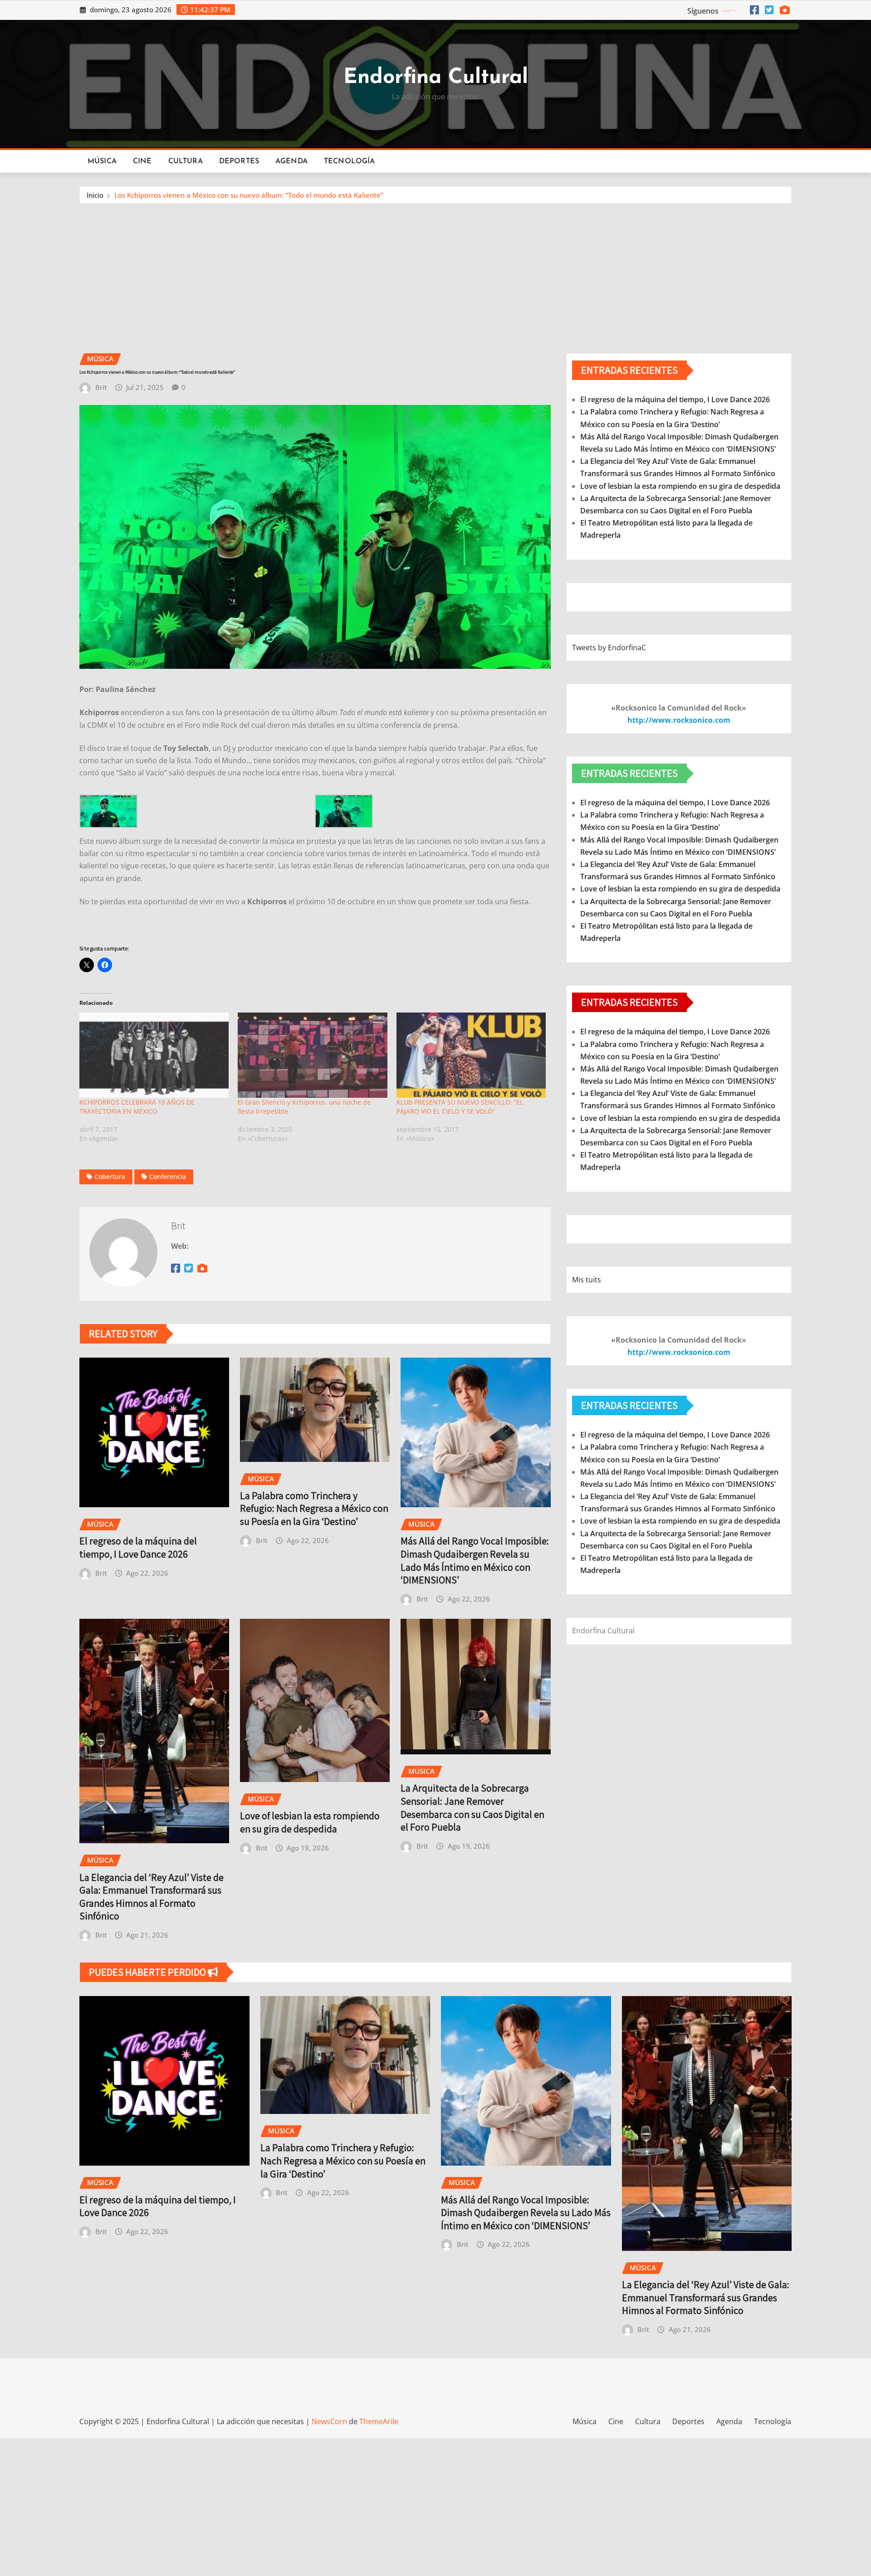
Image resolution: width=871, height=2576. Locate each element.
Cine (142, 161)
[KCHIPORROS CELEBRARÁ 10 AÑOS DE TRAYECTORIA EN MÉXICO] (154, 1055)
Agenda (291, 161)
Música (102, 161)
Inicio (95, 195)
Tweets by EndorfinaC (609, 648)
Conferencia (168, 1176)
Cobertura (110, 1176)
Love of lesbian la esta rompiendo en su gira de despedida (310, 1822)
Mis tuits (587, 1280)
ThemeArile (379, 2421)
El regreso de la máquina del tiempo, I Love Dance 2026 (138, 1547)
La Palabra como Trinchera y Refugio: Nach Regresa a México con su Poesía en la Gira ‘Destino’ (314, 1508)
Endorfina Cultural (436, 78)
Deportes (239, 161)
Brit (101, 387)
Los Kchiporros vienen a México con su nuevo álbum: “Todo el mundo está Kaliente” (249, 195)
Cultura (186, 161)
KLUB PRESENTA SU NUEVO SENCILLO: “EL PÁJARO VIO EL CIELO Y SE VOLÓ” (460, 1107)
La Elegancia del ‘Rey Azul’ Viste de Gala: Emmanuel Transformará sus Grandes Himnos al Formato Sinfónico (152, 1897)
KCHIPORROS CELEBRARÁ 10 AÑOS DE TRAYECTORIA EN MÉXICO (137, 1107)
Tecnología (350, 161)
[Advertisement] (435, 272)
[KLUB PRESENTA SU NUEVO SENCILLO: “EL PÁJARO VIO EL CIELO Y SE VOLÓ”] (471, 1055)
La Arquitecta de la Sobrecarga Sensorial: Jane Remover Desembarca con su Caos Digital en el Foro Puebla (472, 1807)
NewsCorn (329, 2421)
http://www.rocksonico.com (679, 720)
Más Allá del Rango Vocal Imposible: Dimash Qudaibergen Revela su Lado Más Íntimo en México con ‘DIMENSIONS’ (475, 1560)
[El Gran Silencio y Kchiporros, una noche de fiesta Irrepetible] (312, 1055)
